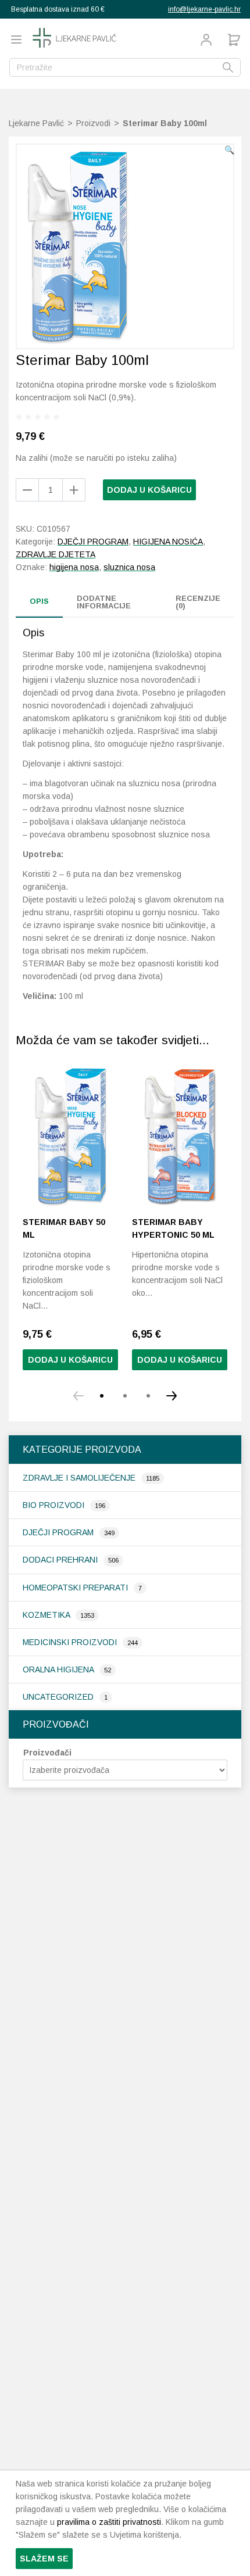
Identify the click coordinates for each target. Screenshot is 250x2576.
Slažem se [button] (44, 2559)
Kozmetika (47, 1615)
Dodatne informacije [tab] (104, 602)
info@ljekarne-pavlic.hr (204, 9)
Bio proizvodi (55, 1505)
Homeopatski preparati (76, 1588)
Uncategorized (59, 1697)
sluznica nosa (129, 567)
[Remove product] (74, 490)
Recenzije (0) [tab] (198, 602)
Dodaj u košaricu (149, 490)
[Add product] (27, 490)
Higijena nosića (168, 542)
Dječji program (59, 1532)
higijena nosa (74, 567)
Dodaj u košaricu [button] (70, 1360)
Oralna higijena (59, 1669)
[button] (229, 150)
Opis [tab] (39, 601)
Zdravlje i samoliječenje (80, 1478)
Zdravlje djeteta (56, 554)
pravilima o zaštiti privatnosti (109, 2522)
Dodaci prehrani (61, 1560)
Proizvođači (47, 1753)
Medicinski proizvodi (71, 1642)
